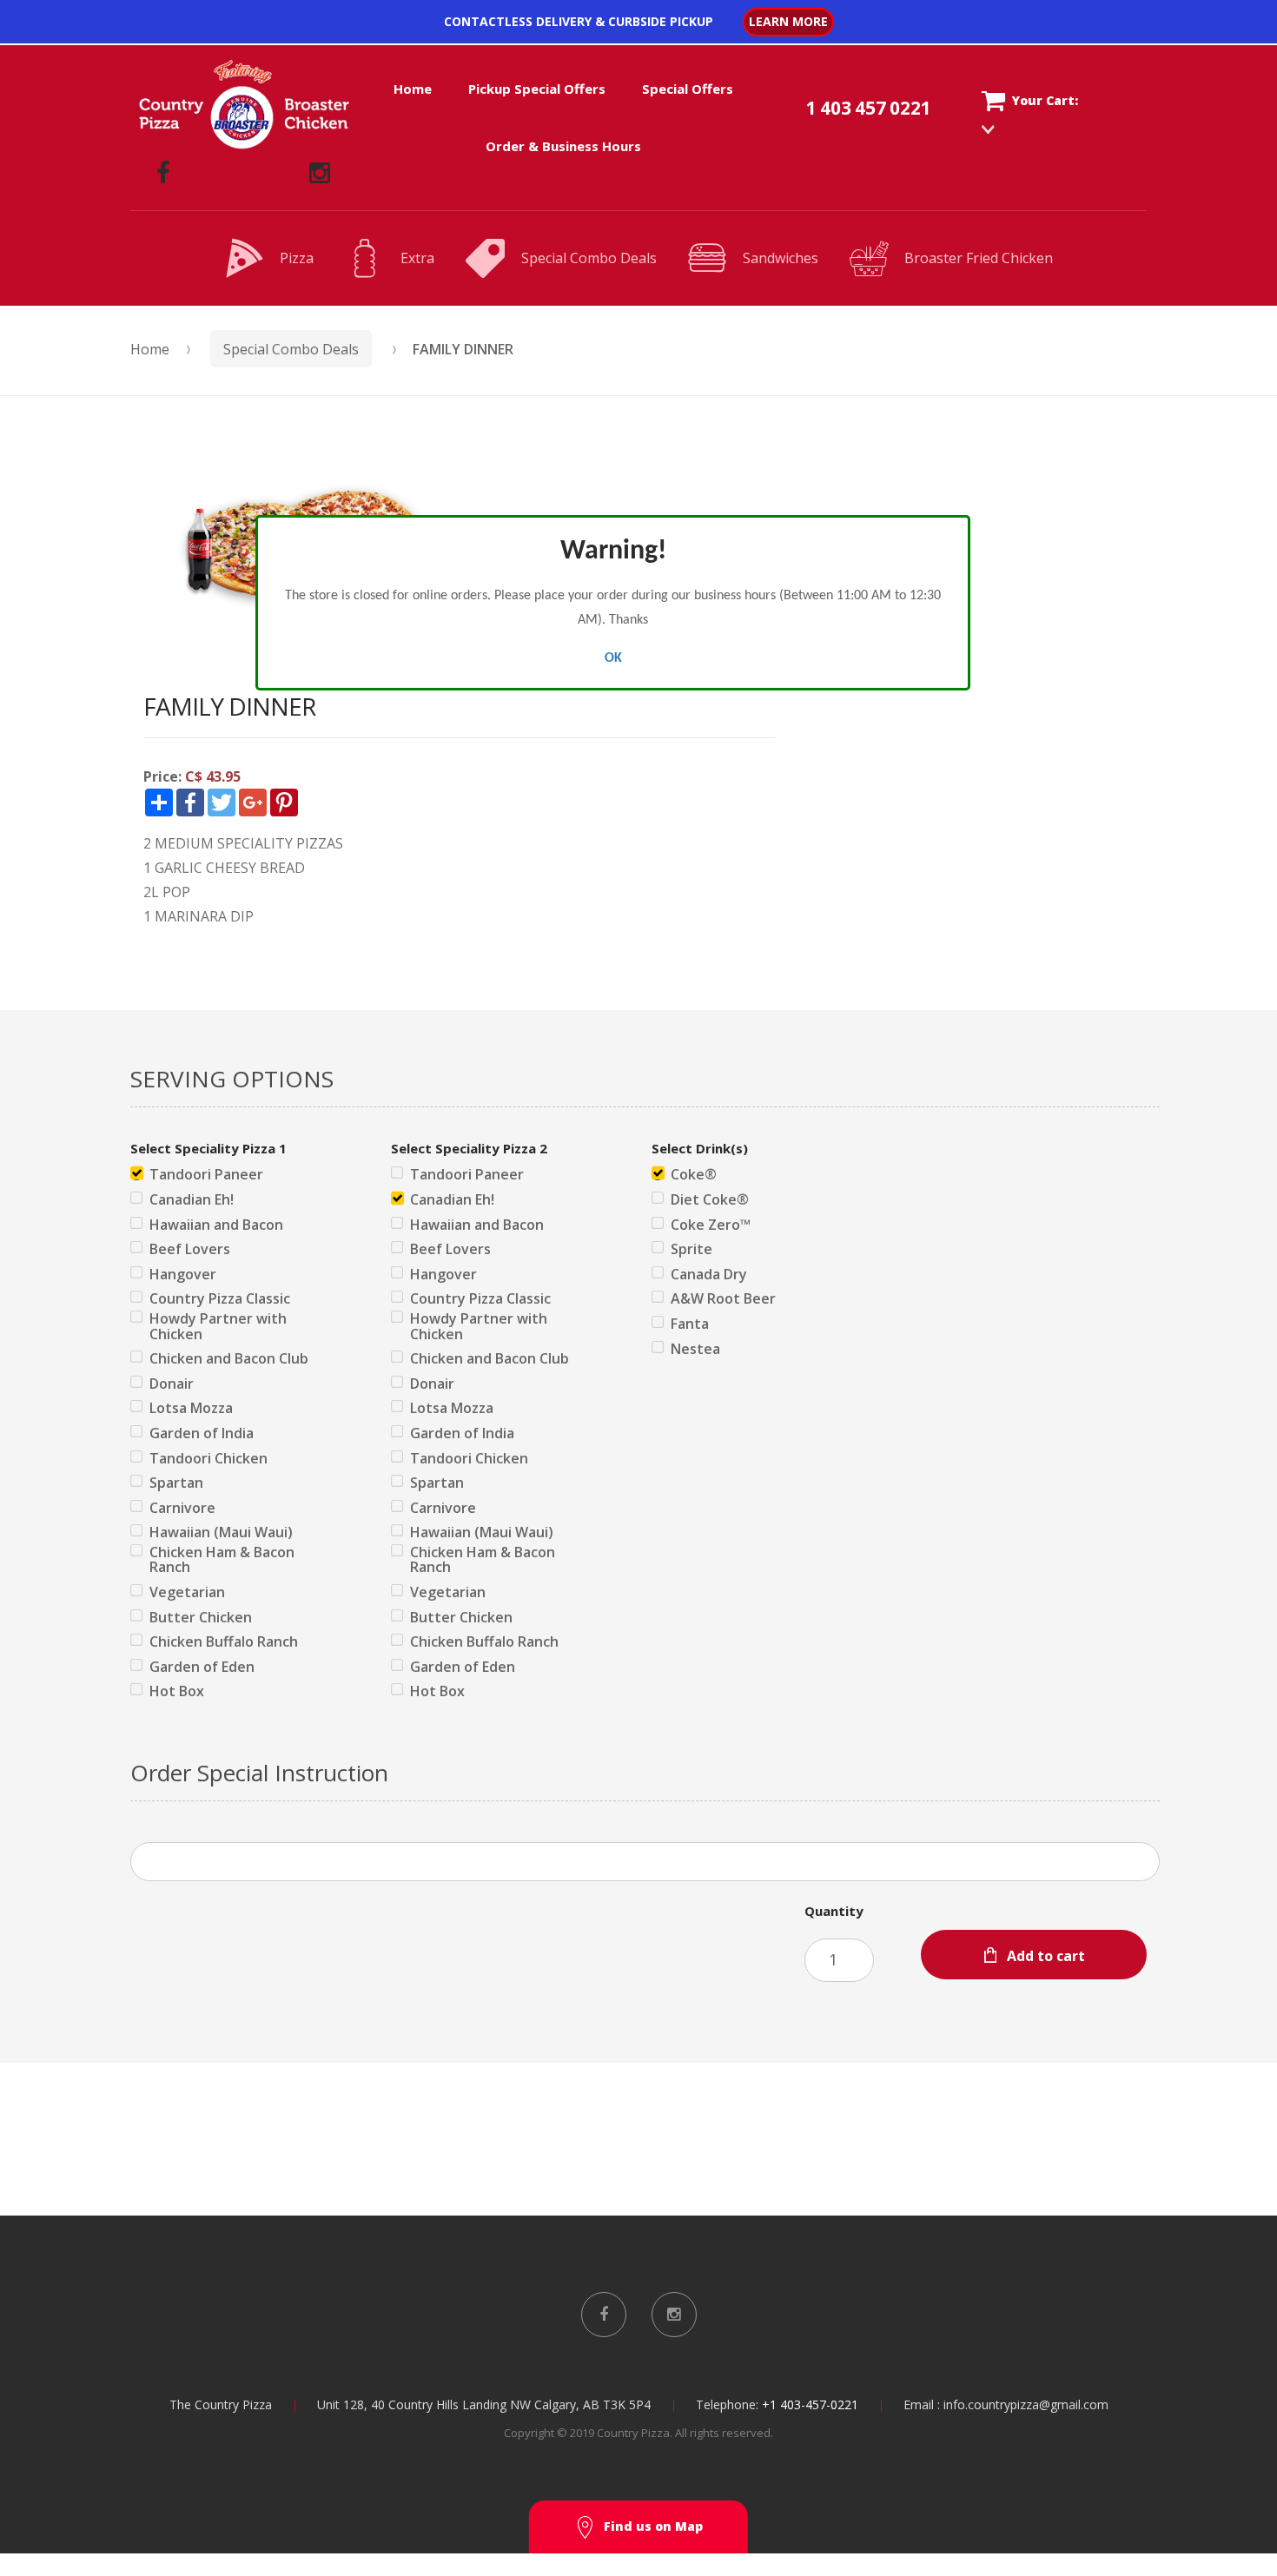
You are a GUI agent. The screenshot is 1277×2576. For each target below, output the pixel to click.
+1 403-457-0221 (810, 2404)
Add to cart (1046, 1956)
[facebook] (163, 173)
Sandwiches (781, 258)
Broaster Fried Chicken (979, 258)
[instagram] (320, 173)
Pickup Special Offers (537, 89)
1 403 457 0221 (869, 108)
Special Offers (688, 89)
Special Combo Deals (589, 258)
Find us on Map (653, 2526)
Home (413, 89)
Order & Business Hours (563, 146)
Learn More (788, 21)
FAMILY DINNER (463, 349)
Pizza (297, 258)
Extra (417, 258)
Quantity (834, 1911)
